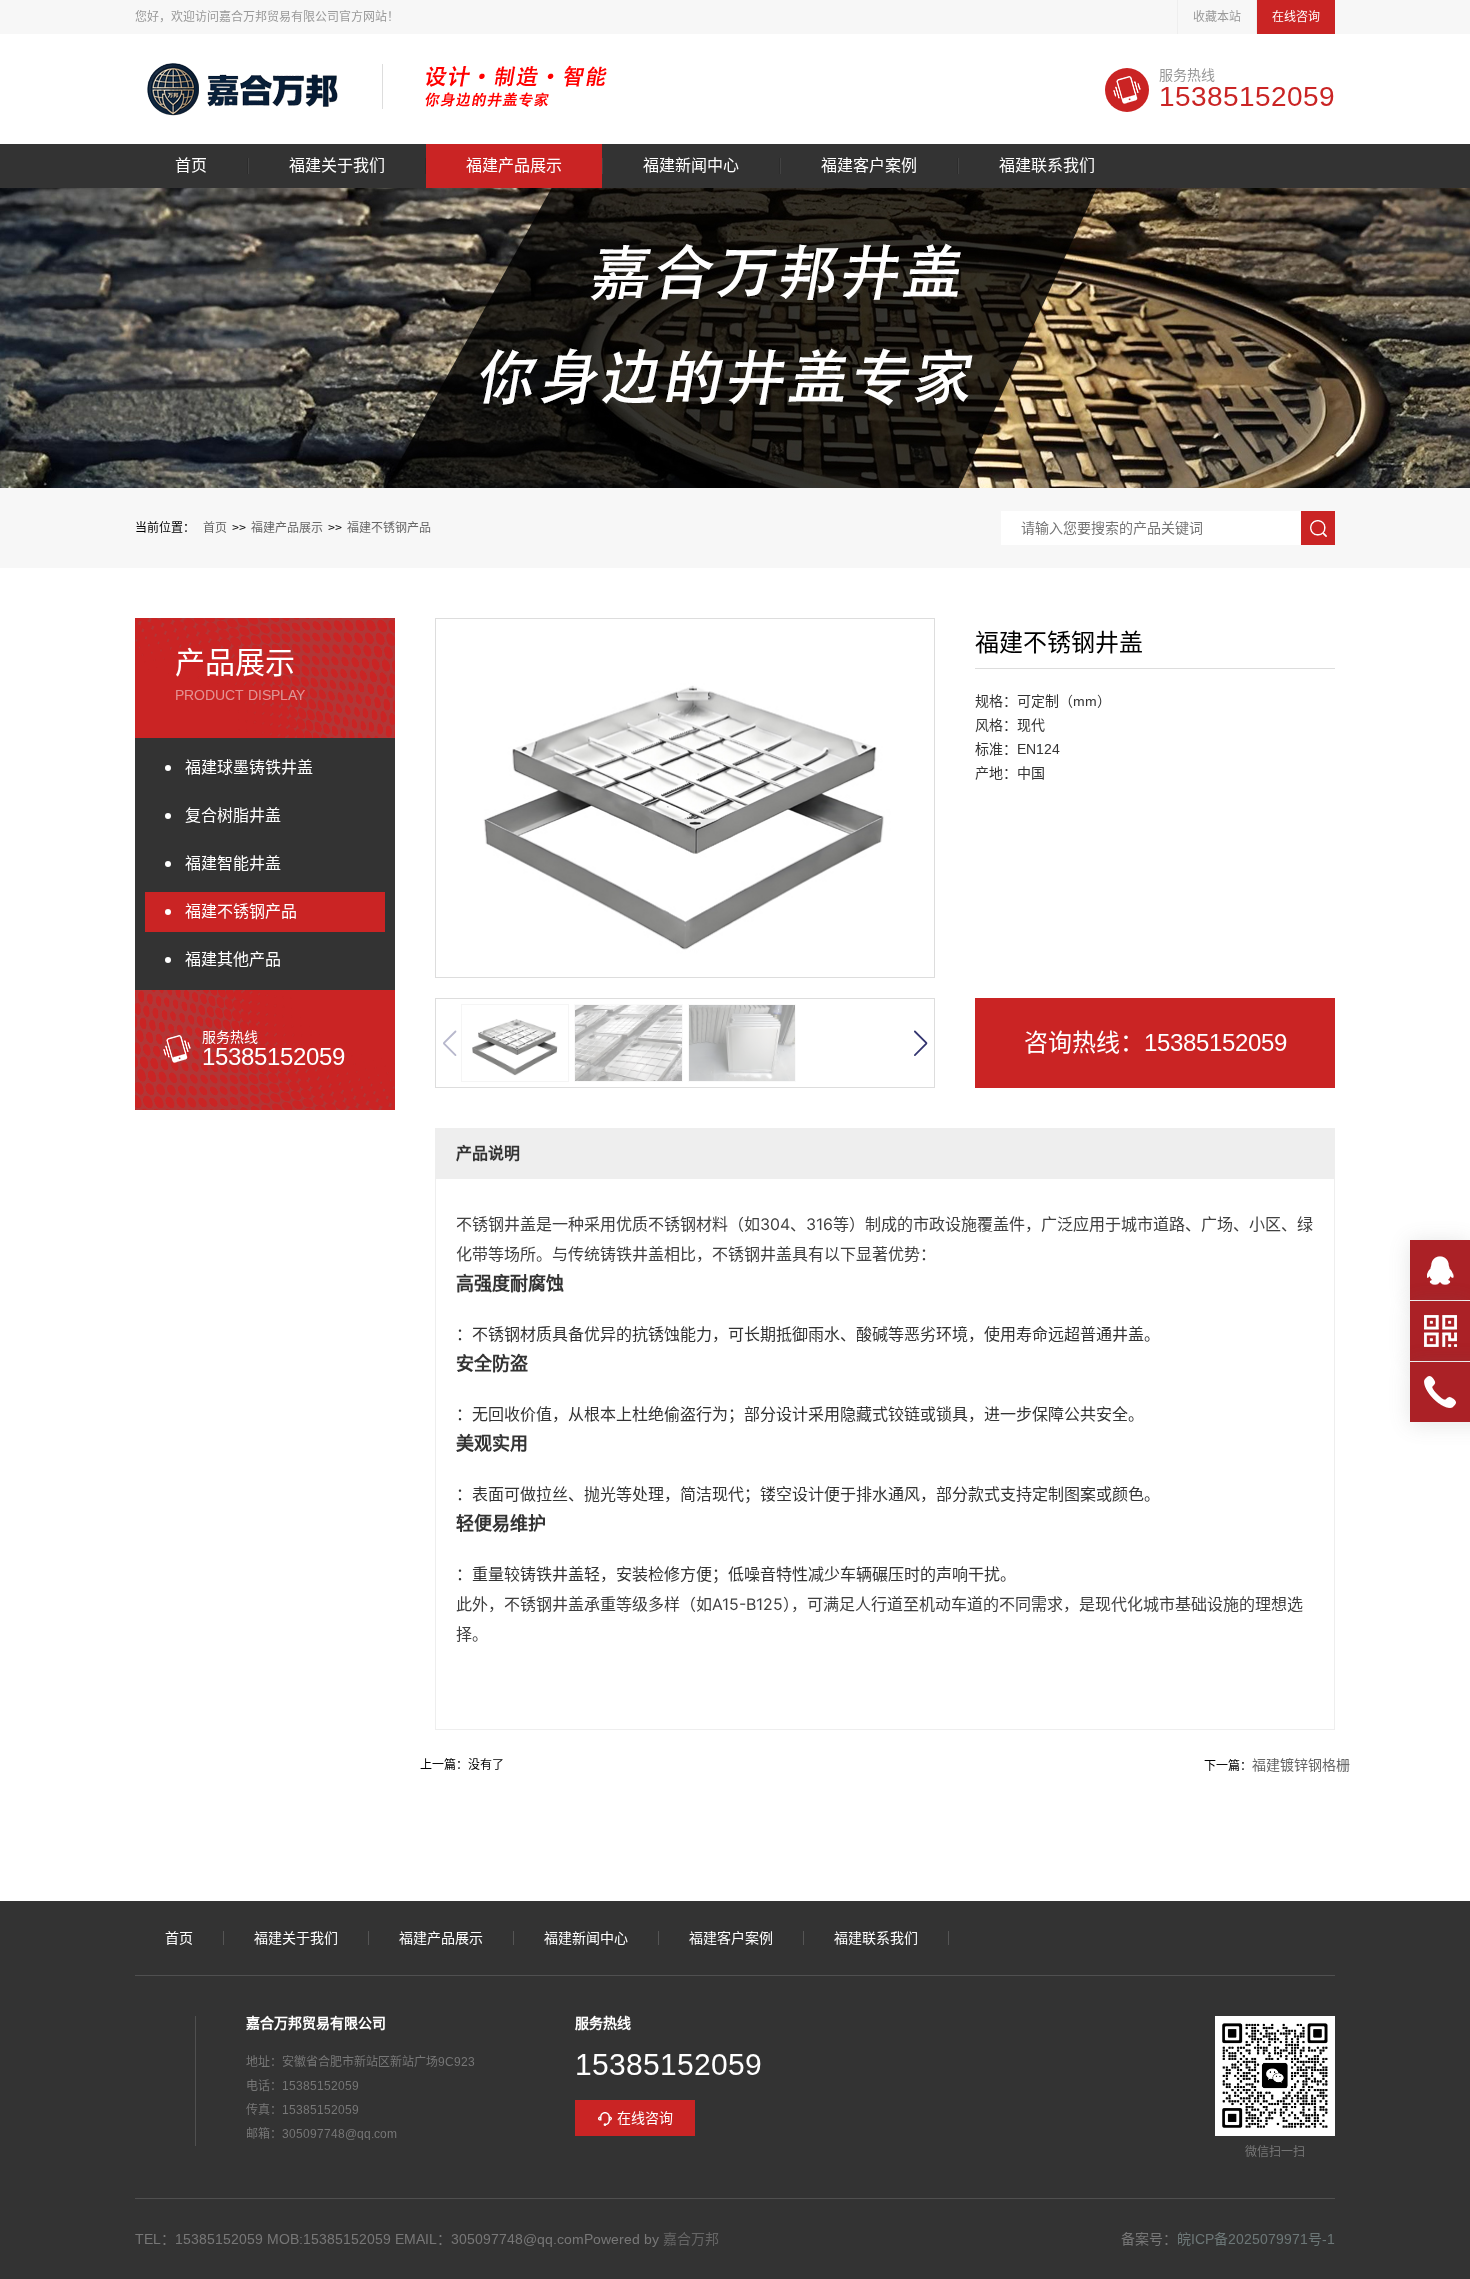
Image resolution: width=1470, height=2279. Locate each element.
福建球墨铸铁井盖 (249, 767)
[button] (920, 1043)
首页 (191, 166)
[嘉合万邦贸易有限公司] (243, 89)
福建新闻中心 (691, 166)
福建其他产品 (233, 959)
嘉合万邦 (691, 2239)
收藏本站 (1217, 17)
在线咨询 (1296, 17)
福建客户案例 (869, 166)
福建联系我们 (1047, 166)
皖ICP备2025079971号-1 (1256, 2239)
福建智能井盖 (233, 863)
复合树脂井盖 (233, 815)
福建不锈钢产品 (389, 528)
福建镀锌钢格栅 (1301, 1765)
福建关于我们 (337, 166)
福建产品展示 (514, 166)
